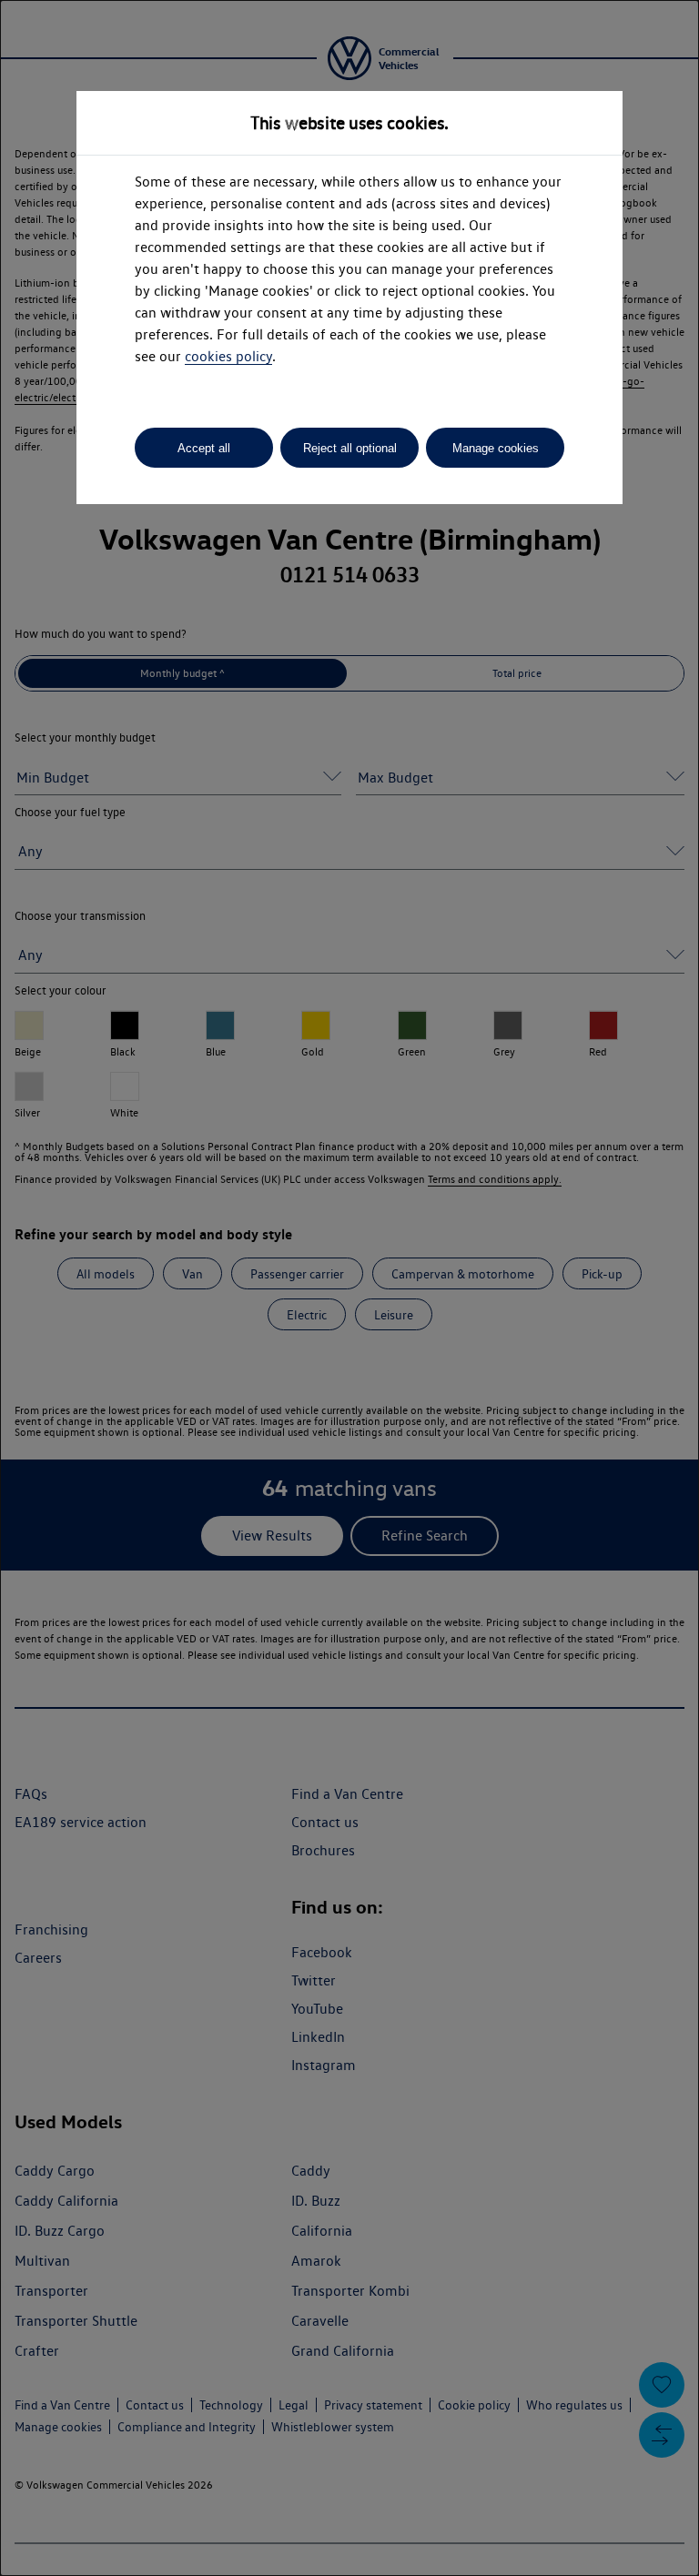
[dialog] (349, 1288)
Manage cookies (496, 448)
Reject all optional (350, 448)
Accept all (204, 448)
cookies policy (228, 356)
